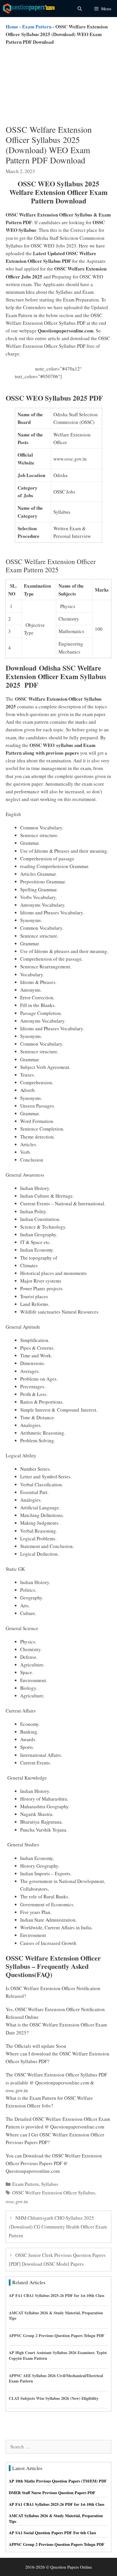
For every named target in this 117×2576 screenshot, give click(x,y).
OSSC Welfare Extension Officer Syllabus (54, 2193)
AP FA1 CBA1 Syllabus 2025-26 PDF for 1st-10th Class (57, 2295)
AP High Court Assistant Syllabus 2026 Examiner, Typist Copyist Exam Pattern (58, 2355)
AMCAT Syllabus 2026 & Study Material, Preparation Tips (56, 2316)
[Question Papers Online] (30, 9)
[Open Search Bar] (79, 9)
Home (12, 27)
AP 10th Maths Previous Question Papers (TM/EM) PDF (58, 2481)
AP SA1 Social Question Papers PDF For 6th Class (52, 2533)
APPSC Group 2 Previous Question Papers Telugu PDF (57, 2335)
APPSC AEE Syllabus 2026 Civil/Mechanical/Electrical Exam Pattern (56, 2378)
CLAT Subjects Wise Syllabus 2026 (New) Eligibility (54, 2398)
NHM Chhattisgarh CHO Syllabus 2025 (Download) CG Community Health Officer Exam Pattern (58, 2227)
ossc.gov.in (17, 2201)
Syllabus (50, 2184)
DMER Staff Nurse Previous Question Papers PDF (52, 2493)
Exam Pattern (37, 27)
